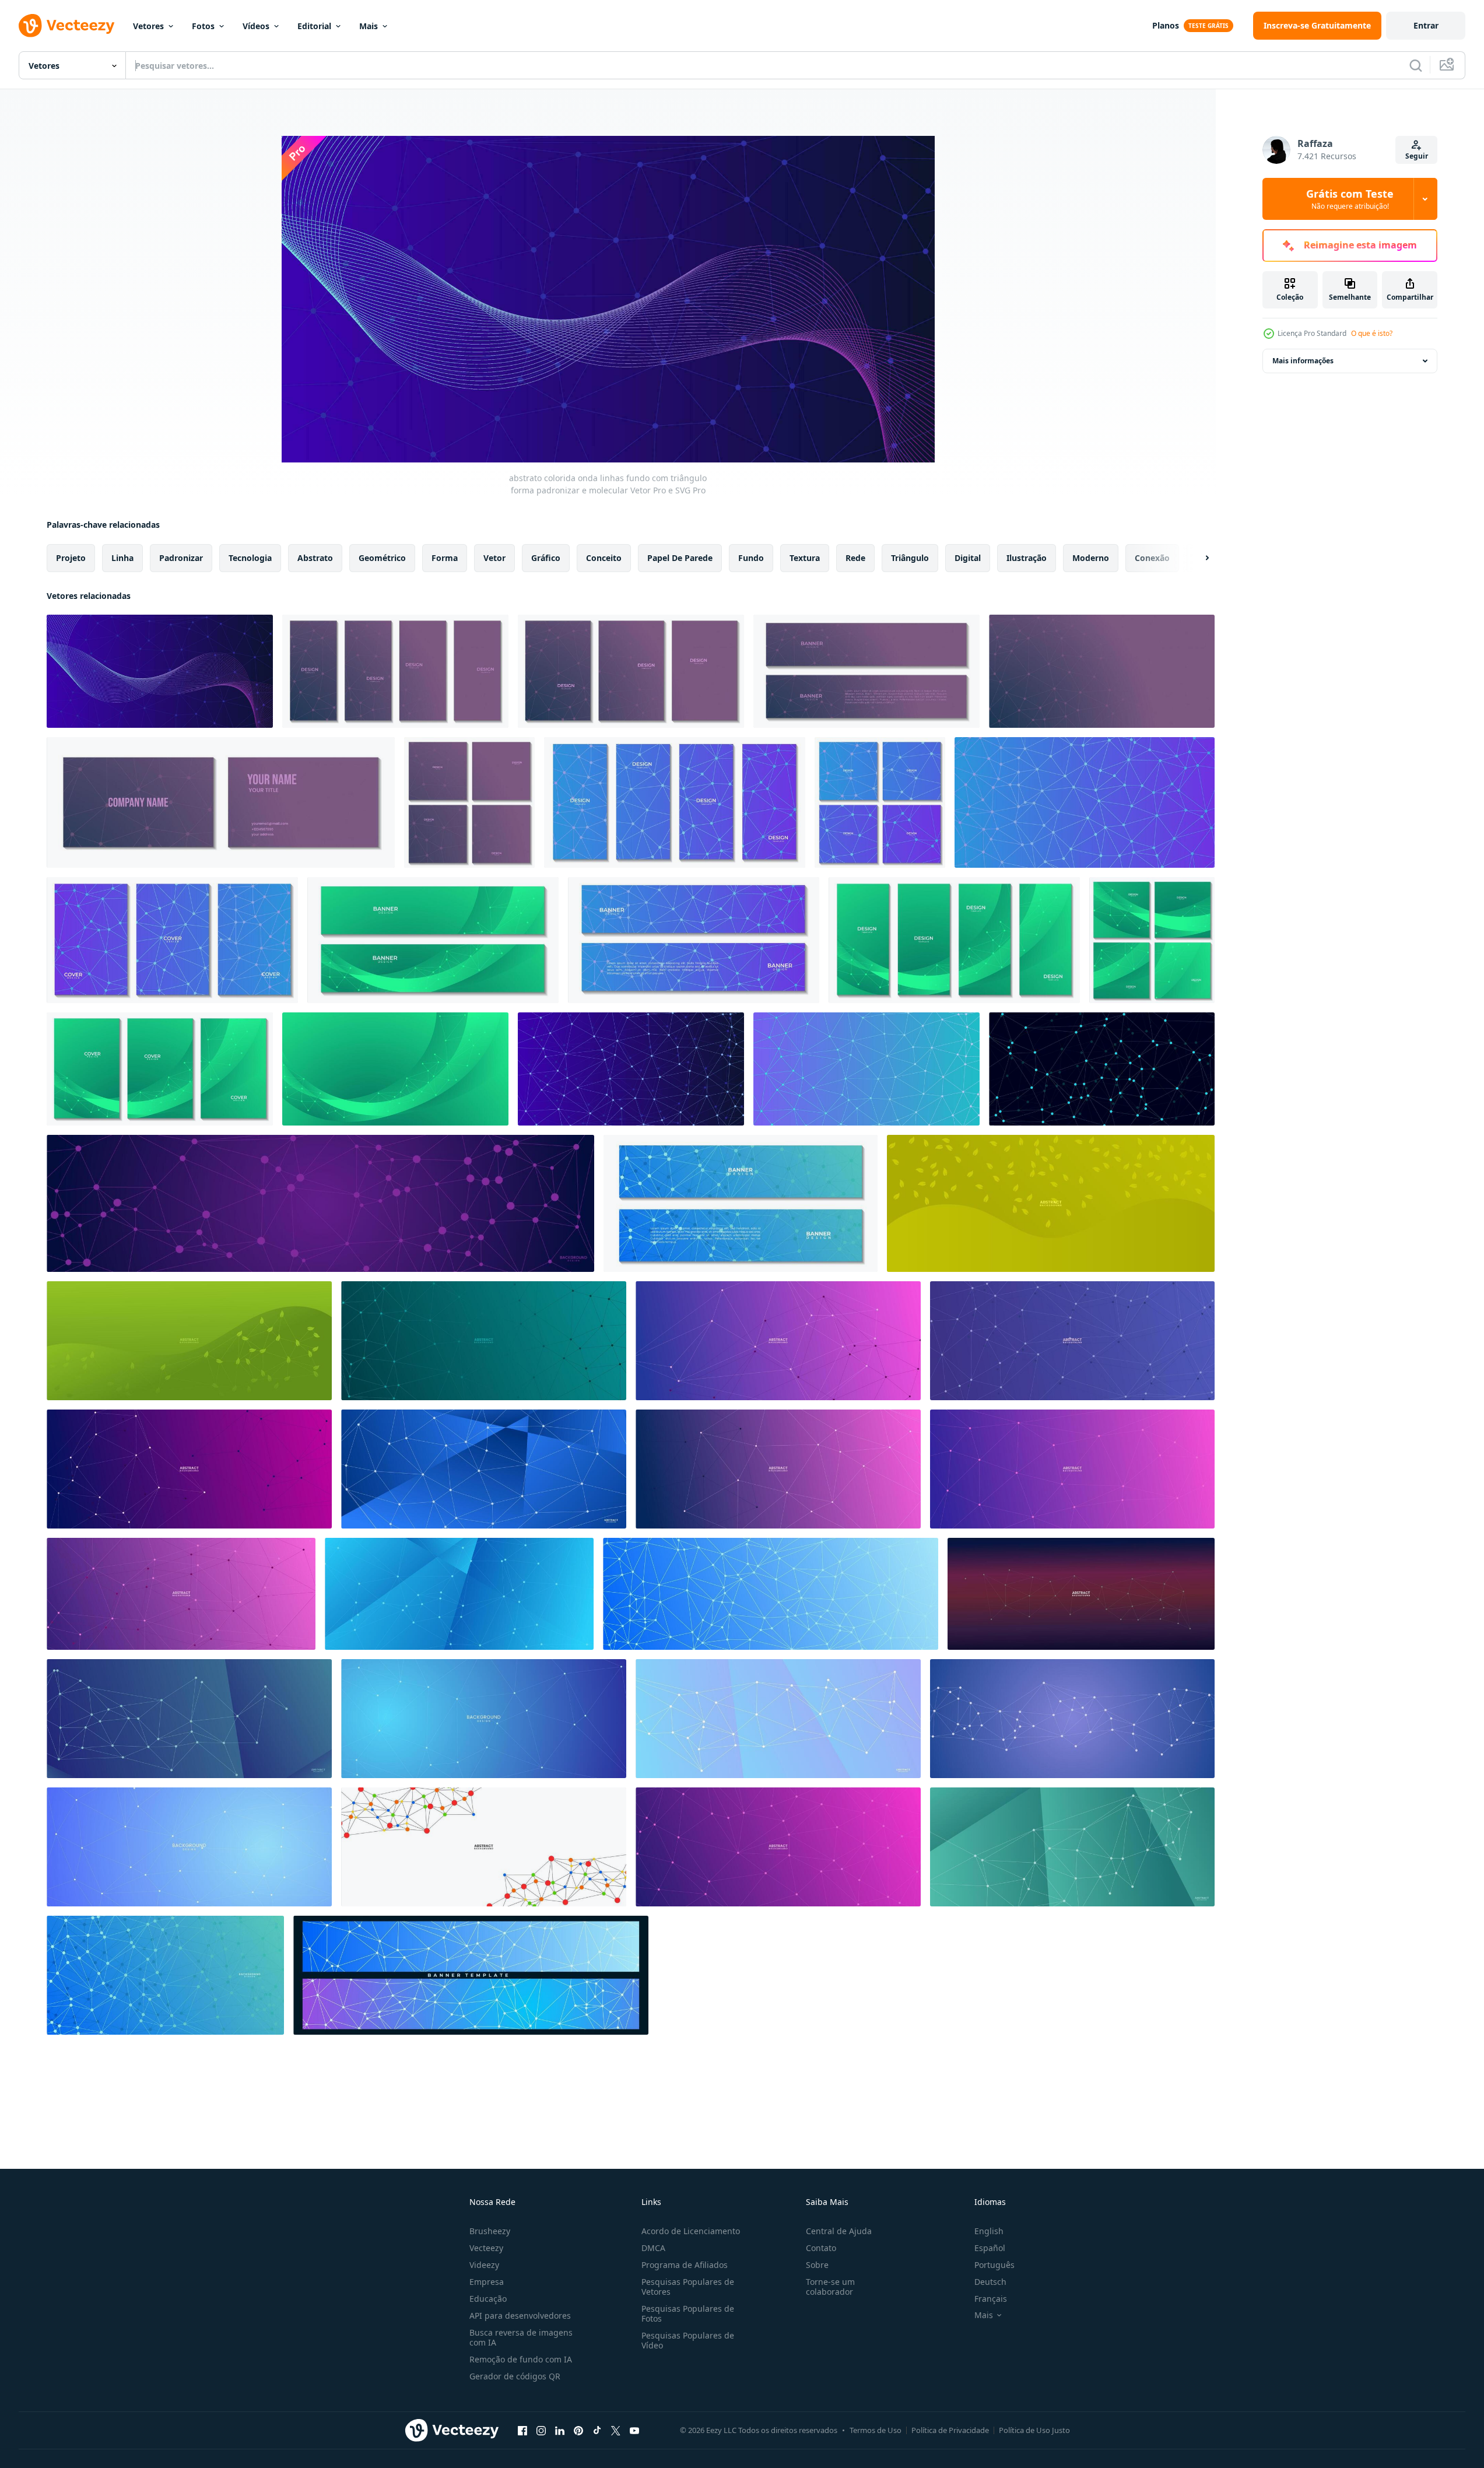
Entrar (1426, 25)
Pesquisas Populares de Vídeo (688, 2340)
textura (805, 558)
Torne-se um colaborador (830, 2287)
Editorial (314, 26)
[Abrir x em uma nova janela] (616, 2430)
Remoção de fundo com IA (521, 2359)
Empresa (487, 2282)
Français (991, 2299)
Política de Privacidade (950, 2430)
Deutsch (990, 2282)
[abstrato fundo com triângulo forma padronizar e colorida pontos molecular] (484, 1847)
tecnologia (250, 558)
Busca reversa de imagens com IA (521, 2337)
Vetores (148, 26)
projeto (71, 558)
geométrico (382, 558)
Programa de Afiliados (685, 2265)
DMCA (653, 2248)
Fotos (203, 26)
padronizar (181, 558)
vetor (494, 558)
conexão (1152, 558)
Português (994, 2265)
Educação (488, 2299)
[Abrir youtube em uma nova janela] (634, 2430)
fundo (751, 558)
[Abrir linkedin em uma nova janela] (560, 2430)
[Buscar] (1416, 65)
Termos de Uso (876, 2430)
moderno (1091, 558)
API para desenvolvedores (520, 2315)
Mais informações (1303, 361)
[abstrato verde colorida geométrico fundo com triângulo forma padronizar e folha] (1051, 1203)
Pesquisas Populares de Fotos (688, 2313)
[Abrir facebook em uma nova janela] (522, 2430)
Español (990, 2248)
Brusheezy (490, 2231)
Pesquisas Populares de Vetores (688, 2287)
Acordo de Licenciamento (691, 2231)
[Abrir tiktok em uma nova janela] (597, 2430)
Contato (821, 2248)
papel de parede (680, 558)
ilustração (1027, 558)
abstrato (315, 558)
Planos (1166, 25)
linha (122, 558)
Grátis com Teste (1350, 199)
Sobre (817, 2265)
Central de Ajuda (839, 2231)
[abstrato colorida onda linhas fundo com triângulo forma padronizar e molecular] (160, 671)
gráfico (546, 558)
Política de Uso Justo (1034, 2430)
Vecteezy (486, 2248)
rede (855, 558)
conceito (604, 558)
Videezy (484, 2265)
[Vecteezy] (66, 26)
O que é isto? (1372, 333)
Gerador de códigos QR (515, 2376)
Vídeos (256, 26)
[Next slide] (1197, 558)
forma (445, 558)
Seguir (1417, 156)
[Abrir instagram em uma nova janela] (541, 2430)
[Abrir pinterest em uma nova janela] (578, 2430)
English (989, 2231)
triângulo (910, 558)
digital (968, 558)
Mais (369, 26)
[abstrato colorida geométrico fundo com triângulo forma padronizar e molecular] (1102, 671)
